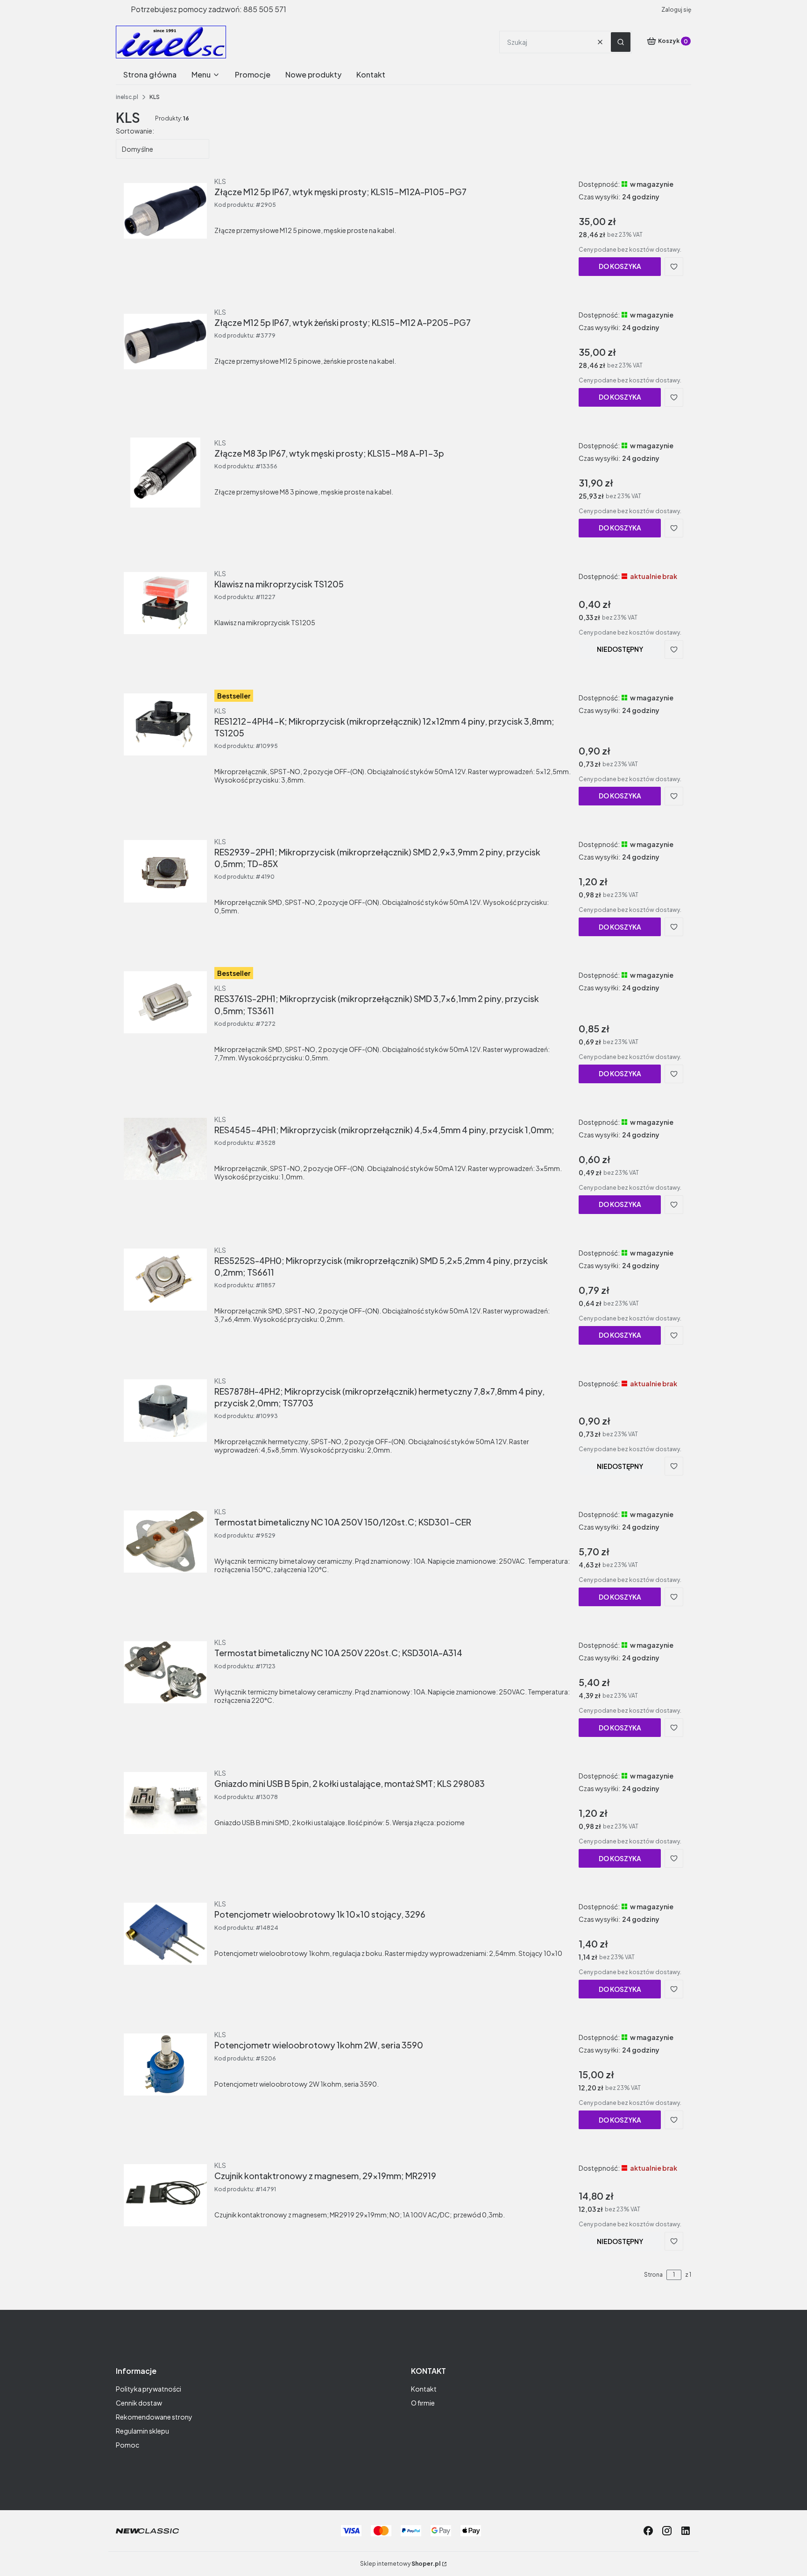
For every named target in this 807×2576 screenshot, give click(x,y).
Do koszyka (620, 266)
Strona (653, 2275)
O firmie (423, 2403)
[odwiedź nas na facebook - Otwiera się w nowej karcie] (648, 2531)
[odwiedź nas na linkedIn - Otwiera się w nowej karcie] (686, 2531)
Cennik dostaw (139, 2403)
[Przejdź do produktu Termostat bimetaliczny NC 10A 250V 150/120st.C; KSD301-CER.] (165, 1541)
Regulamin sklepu (142, 2431)
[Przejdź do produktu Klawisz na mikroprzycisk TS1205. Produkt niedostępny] (165, 603)
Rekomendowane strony (154, 2417)
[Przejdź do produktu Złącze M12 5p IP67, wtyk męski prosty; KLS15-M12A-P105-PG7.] (165, 211)
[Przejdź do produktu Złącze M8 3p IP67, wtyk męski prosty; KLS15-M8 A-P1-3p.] (165, 473)
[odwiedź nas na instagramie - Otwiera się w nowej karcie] (667, 2531)
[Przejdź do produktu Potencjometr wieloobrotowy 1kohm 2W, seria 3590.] (165, 2064)
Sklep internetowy (400, 2564)
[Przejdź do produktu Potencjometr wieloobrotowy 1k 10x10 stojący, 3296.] (165, 1934)
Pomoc (127, 2445)
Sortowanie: (135, 131)
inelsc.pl (127, 97)
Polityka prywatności (149, 2389)
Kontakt (424, 2389)
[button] (621, 42)
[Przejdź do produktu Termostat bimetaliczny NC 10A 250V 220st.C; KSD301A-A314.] (165, 1672)
